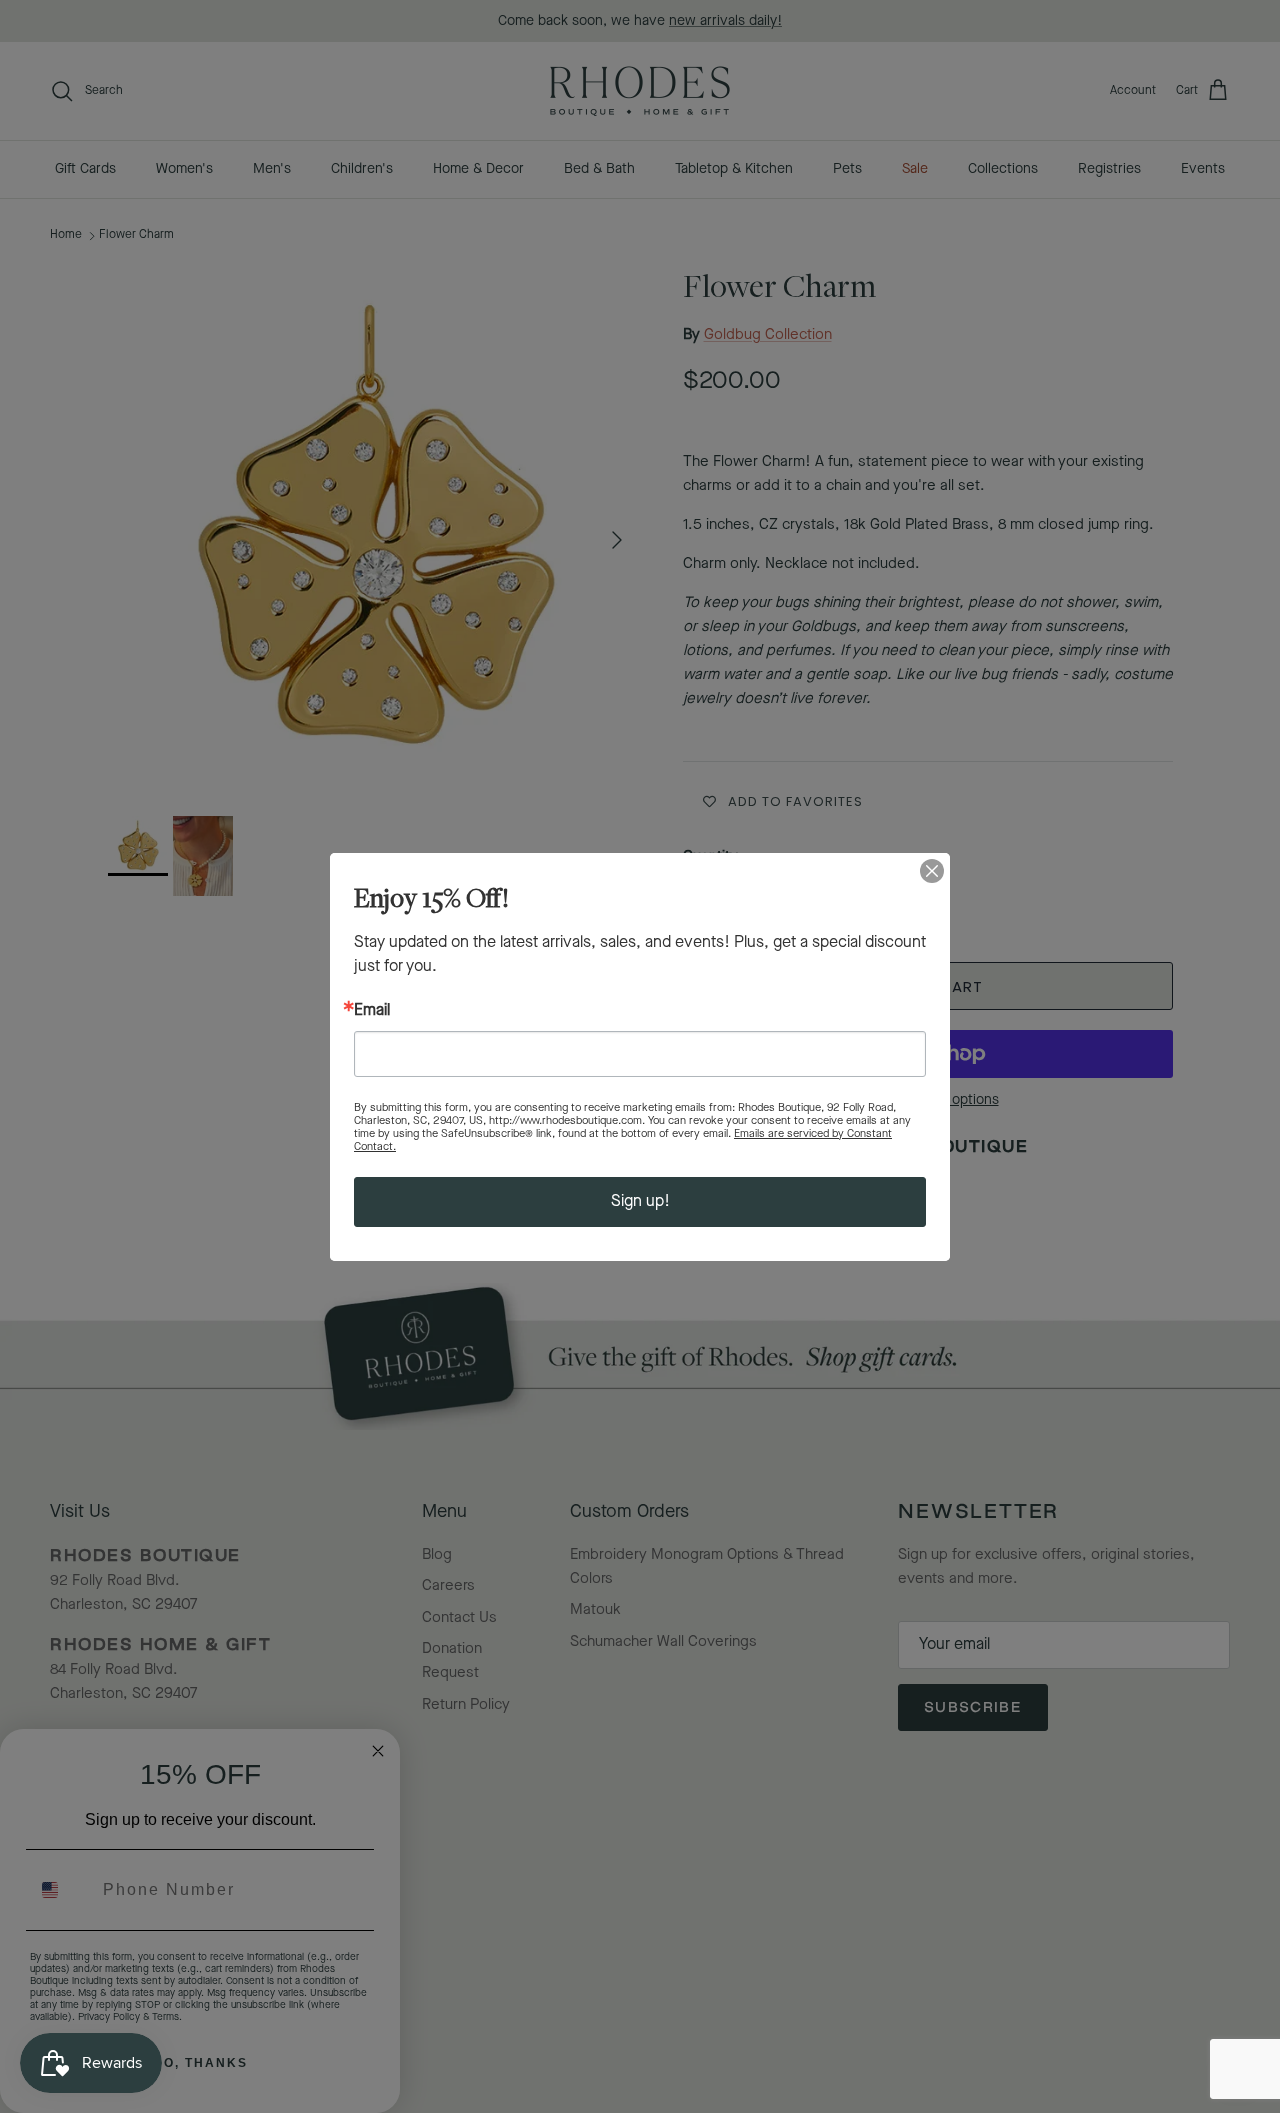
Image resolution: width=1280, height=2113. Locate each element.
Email (372, 1011)
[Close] (932, 871)
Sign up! (640, 1201)
